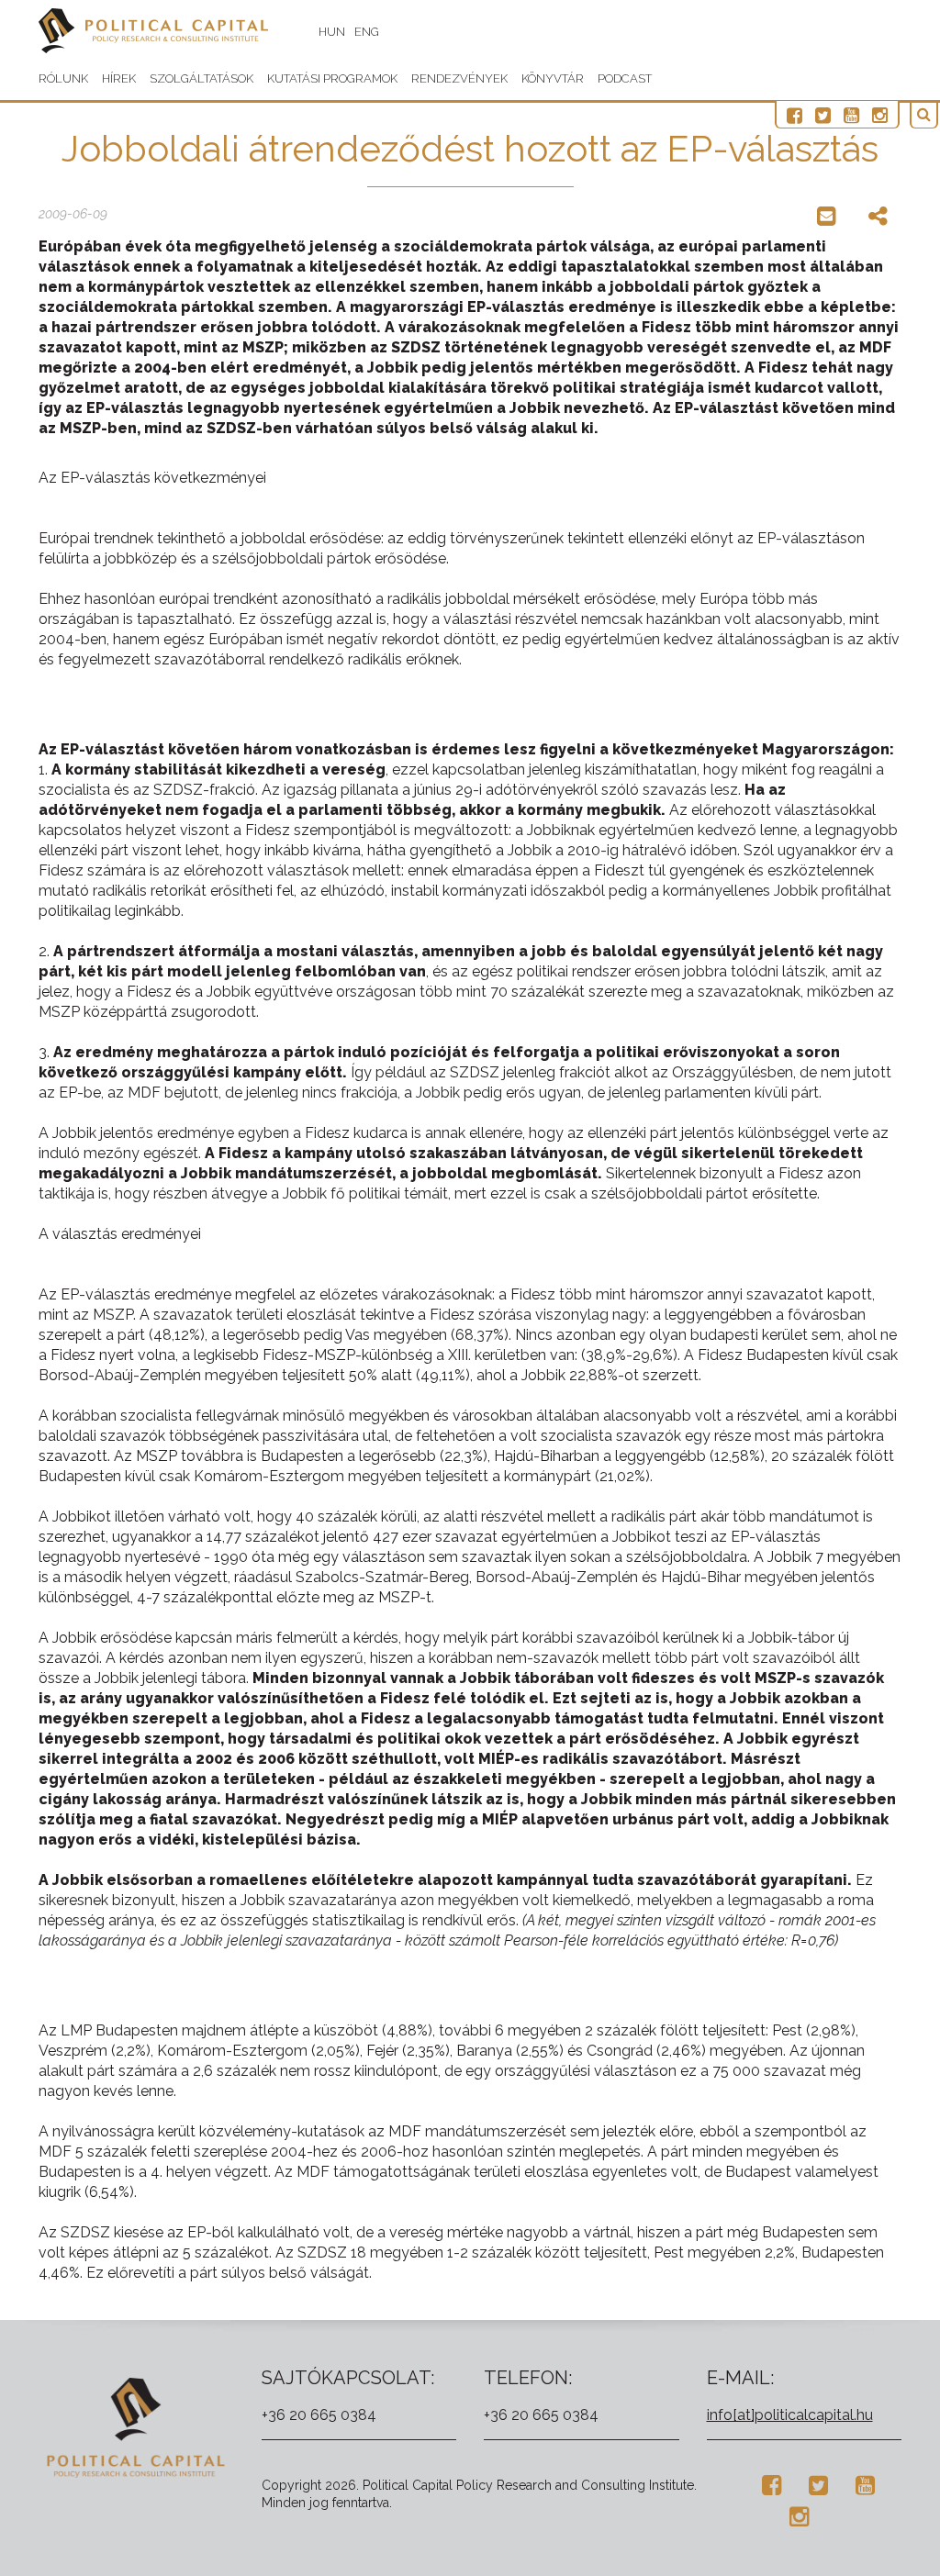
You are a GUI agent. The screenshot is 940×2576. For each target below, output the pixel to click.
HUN (332, 32)
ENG (367, 32)
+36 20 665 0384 (319, 2415)
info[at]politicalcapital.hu (790, 2415)
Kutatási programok (332, 78)
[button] (924, 115)
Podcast (625, 78)
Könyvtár (553, 78)
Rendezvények (459, 78)
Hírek (119, 78)
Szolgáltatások (201, 78)
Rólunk (63, 78)
